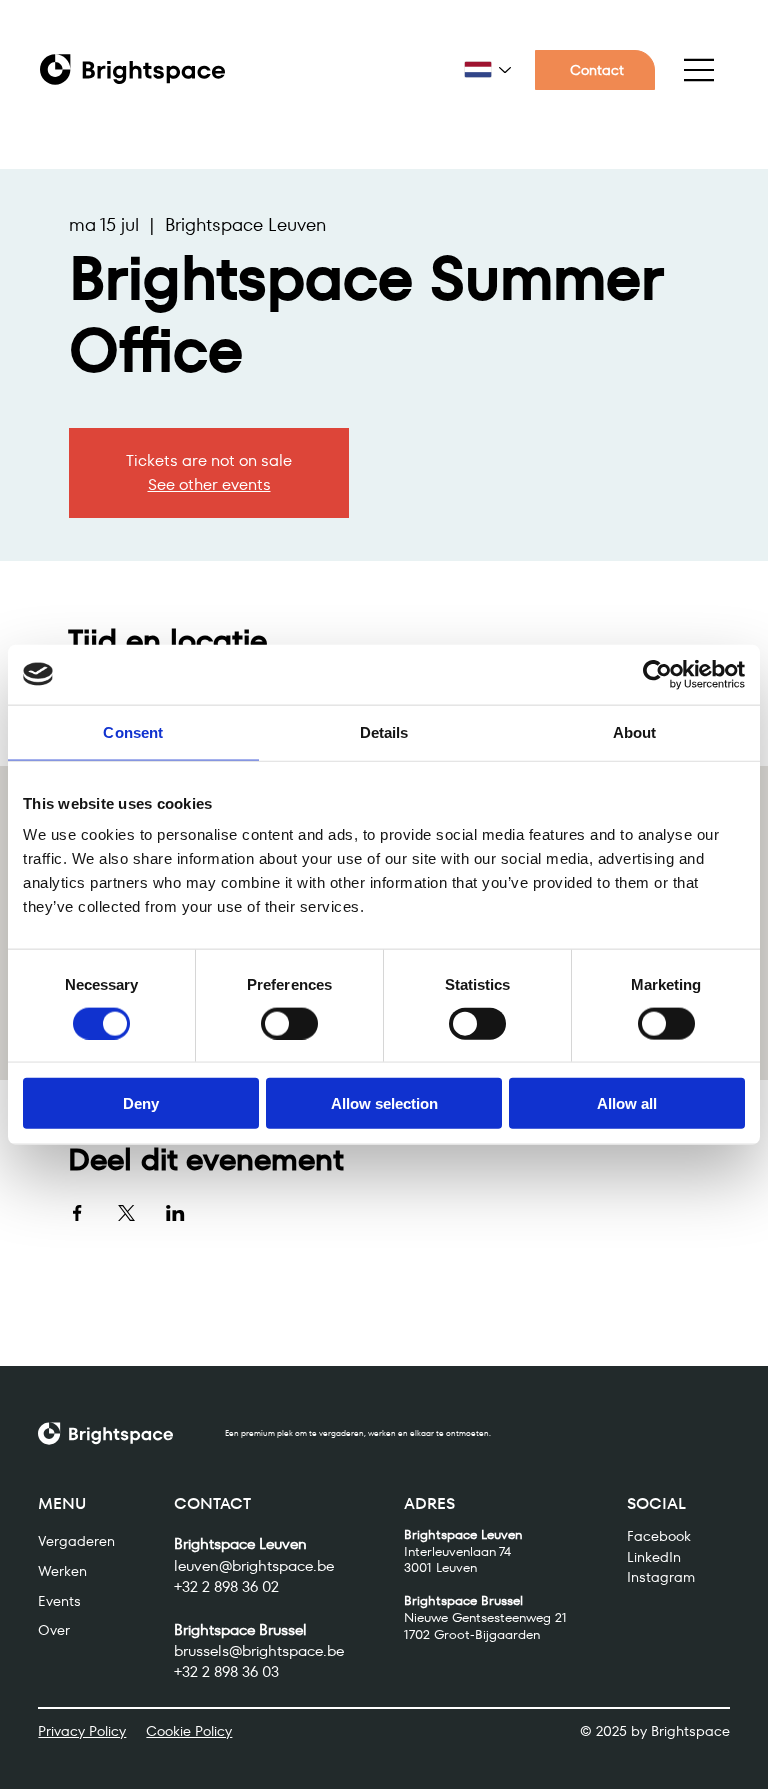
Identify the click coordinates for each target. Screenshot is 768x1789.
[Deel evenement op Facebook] (77, 1213)
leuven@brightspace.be (254, 1565)
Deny (141, 1103)
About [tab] (635, 731)
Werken (62, 1571)
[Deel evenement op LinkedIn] (175, 1213)
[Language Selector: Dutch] (487, 69)
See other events (209, 484)
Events (59, 1601)
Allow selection (384, 1103)
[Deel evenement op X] (126, 1213)
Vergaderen (76, 1541)
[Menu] (700, 70)
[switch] (289, 1023)
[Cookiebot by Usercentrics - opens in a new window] (657, 674)
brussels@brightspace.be (259, 1650)
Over (54, 1630)
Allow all (627, 1103)
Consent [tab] (133, 731)
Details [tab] (384, 731)
